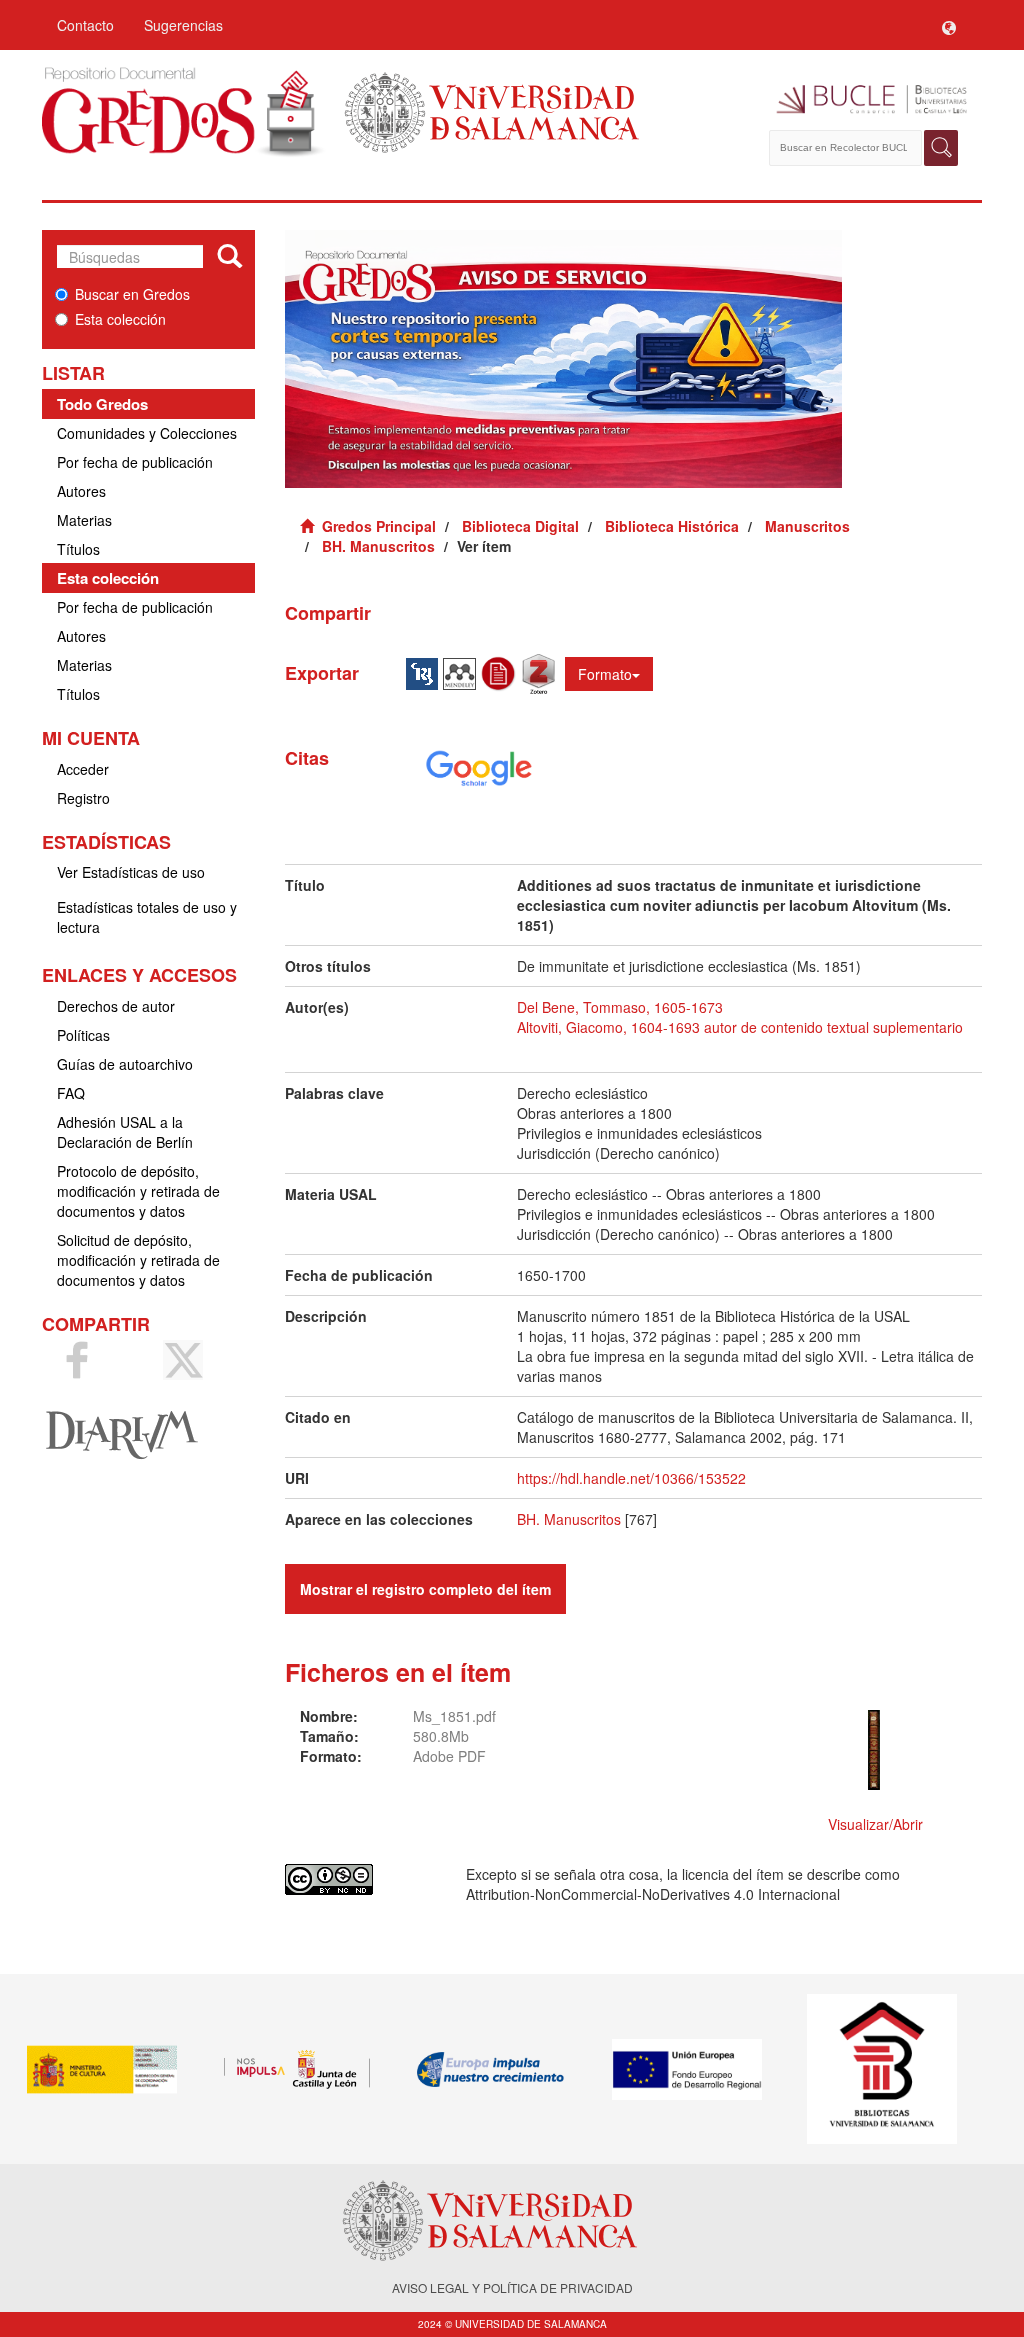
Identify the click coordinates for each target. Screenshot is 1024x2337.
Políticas (83, 1035)
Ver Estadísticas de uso (131, 872)
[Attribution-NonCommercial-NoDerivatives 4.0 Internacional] (361, 1879)
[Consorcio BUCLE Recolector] (864, 100)
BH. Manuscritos (378, 546)
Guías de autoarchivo (125, 1064)
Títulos (78, 549)
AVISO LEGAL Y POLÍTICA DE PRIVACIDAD (512, 2287)
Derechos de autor (116, 1006)
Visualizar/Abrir (875, 1824)
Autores (81, 491)
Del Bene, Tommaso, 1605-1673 (620, 1007)
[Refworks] (501, 672)
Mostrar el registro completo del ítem (425, 1589)
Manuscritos (807, 526)
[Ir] (229, 257)
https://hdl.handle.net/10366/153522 (631, 1478)
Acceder (83, 769)
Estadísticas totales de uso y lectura (147, 917)
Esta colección (120, 319)
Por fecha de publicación (135, 462)
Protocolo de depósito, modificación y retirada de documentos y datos (138, 1191)
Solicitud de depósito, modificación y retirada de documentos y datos (138, 1260)
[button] (949, 25)
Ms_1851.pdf (454, 1716)
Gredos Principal (379, 526)
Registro (83, 798)
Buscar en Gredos (132, 294)
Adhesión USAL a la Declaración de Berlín (125, 1132)
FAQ (71, 1093)
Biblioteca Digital (520, 526)
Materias (84, 520)
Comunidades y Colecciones (147, 433)
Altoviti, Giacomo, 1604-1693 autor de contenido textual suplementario (740, 1027)
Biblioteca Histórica (672, 526)
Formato (605, 674)
